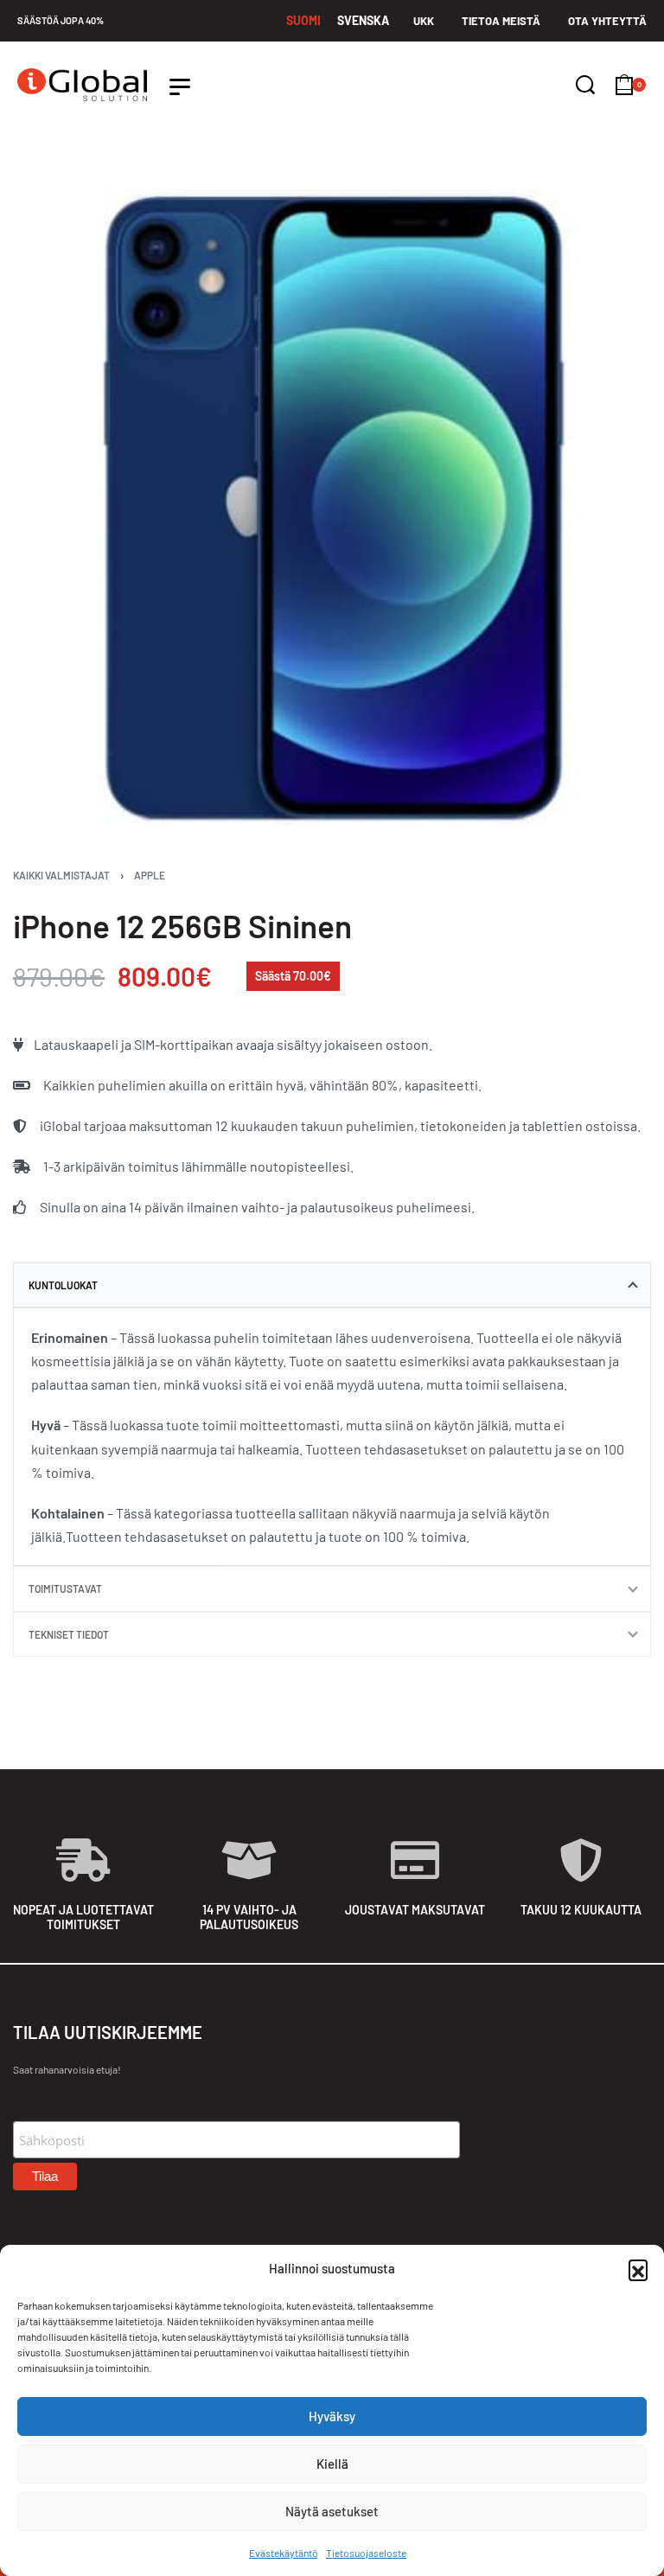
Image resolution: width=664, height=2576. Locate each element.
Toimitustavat (65, 1588)
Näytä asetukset (332, 2511)
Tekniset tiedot (69, 1634)
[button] (638, 2269)
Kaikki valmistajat (61, 875)
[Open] (180, 87)
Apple (150, 875)
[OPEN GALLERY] (332, 508)
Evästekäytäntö (283, 2553)
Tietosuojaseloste (366, 2553)
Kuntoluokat (63, 1285)
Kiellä (332, 2464)
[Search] (585, 85)
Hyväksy (332, 2416)
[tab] (332, 1285)
